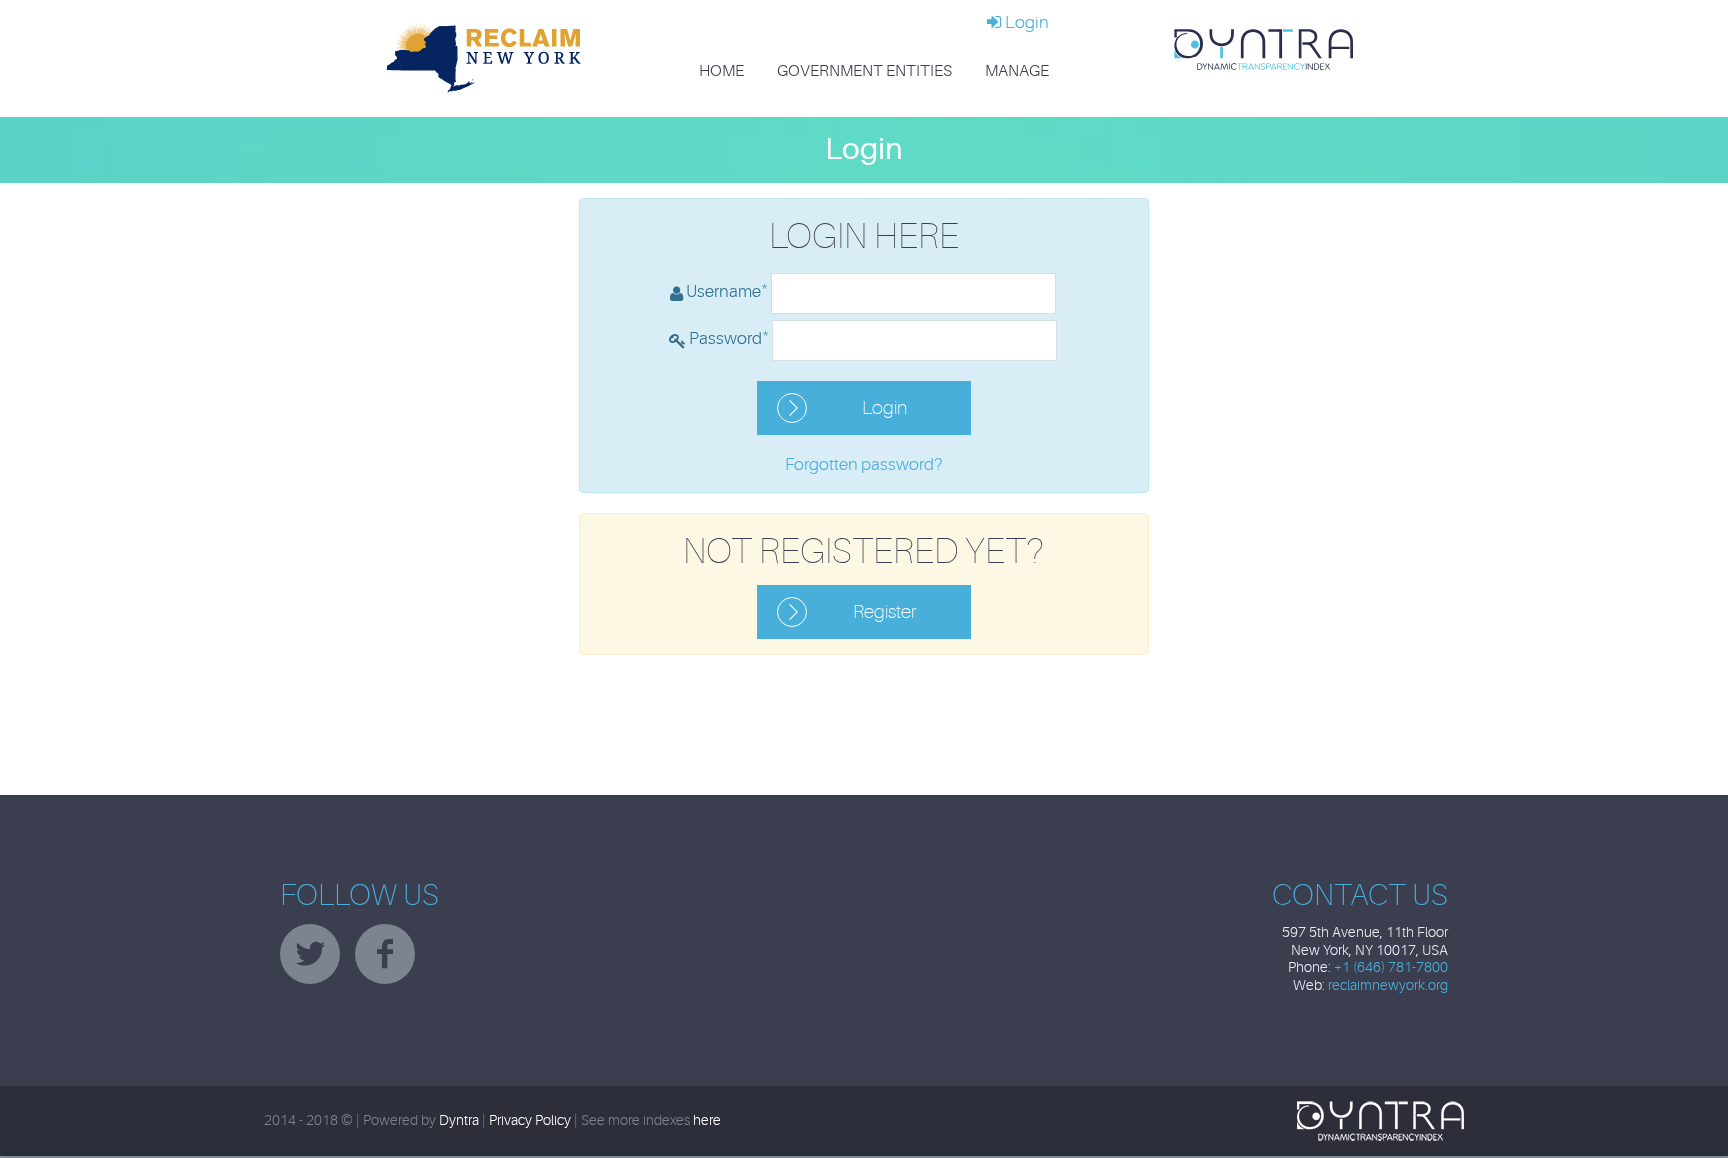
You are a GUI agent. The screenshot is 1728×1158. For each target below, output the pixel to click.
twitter (310, 954)
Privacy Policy (530, 1120)
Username (727, 289)
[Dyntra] (1264, 48)
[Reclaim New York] (484, 58)
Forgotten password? (864, 464)
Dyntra (459, 1120)
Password (729, 336)
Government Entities (864, 71)
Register (884, 612)
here (707, 1120)
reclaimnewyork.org (1388, 985)
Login (1025, 22)
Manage (1017, 71)
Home (721, 71)
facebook (385, 954)
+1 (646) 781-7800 (1391, 967)
